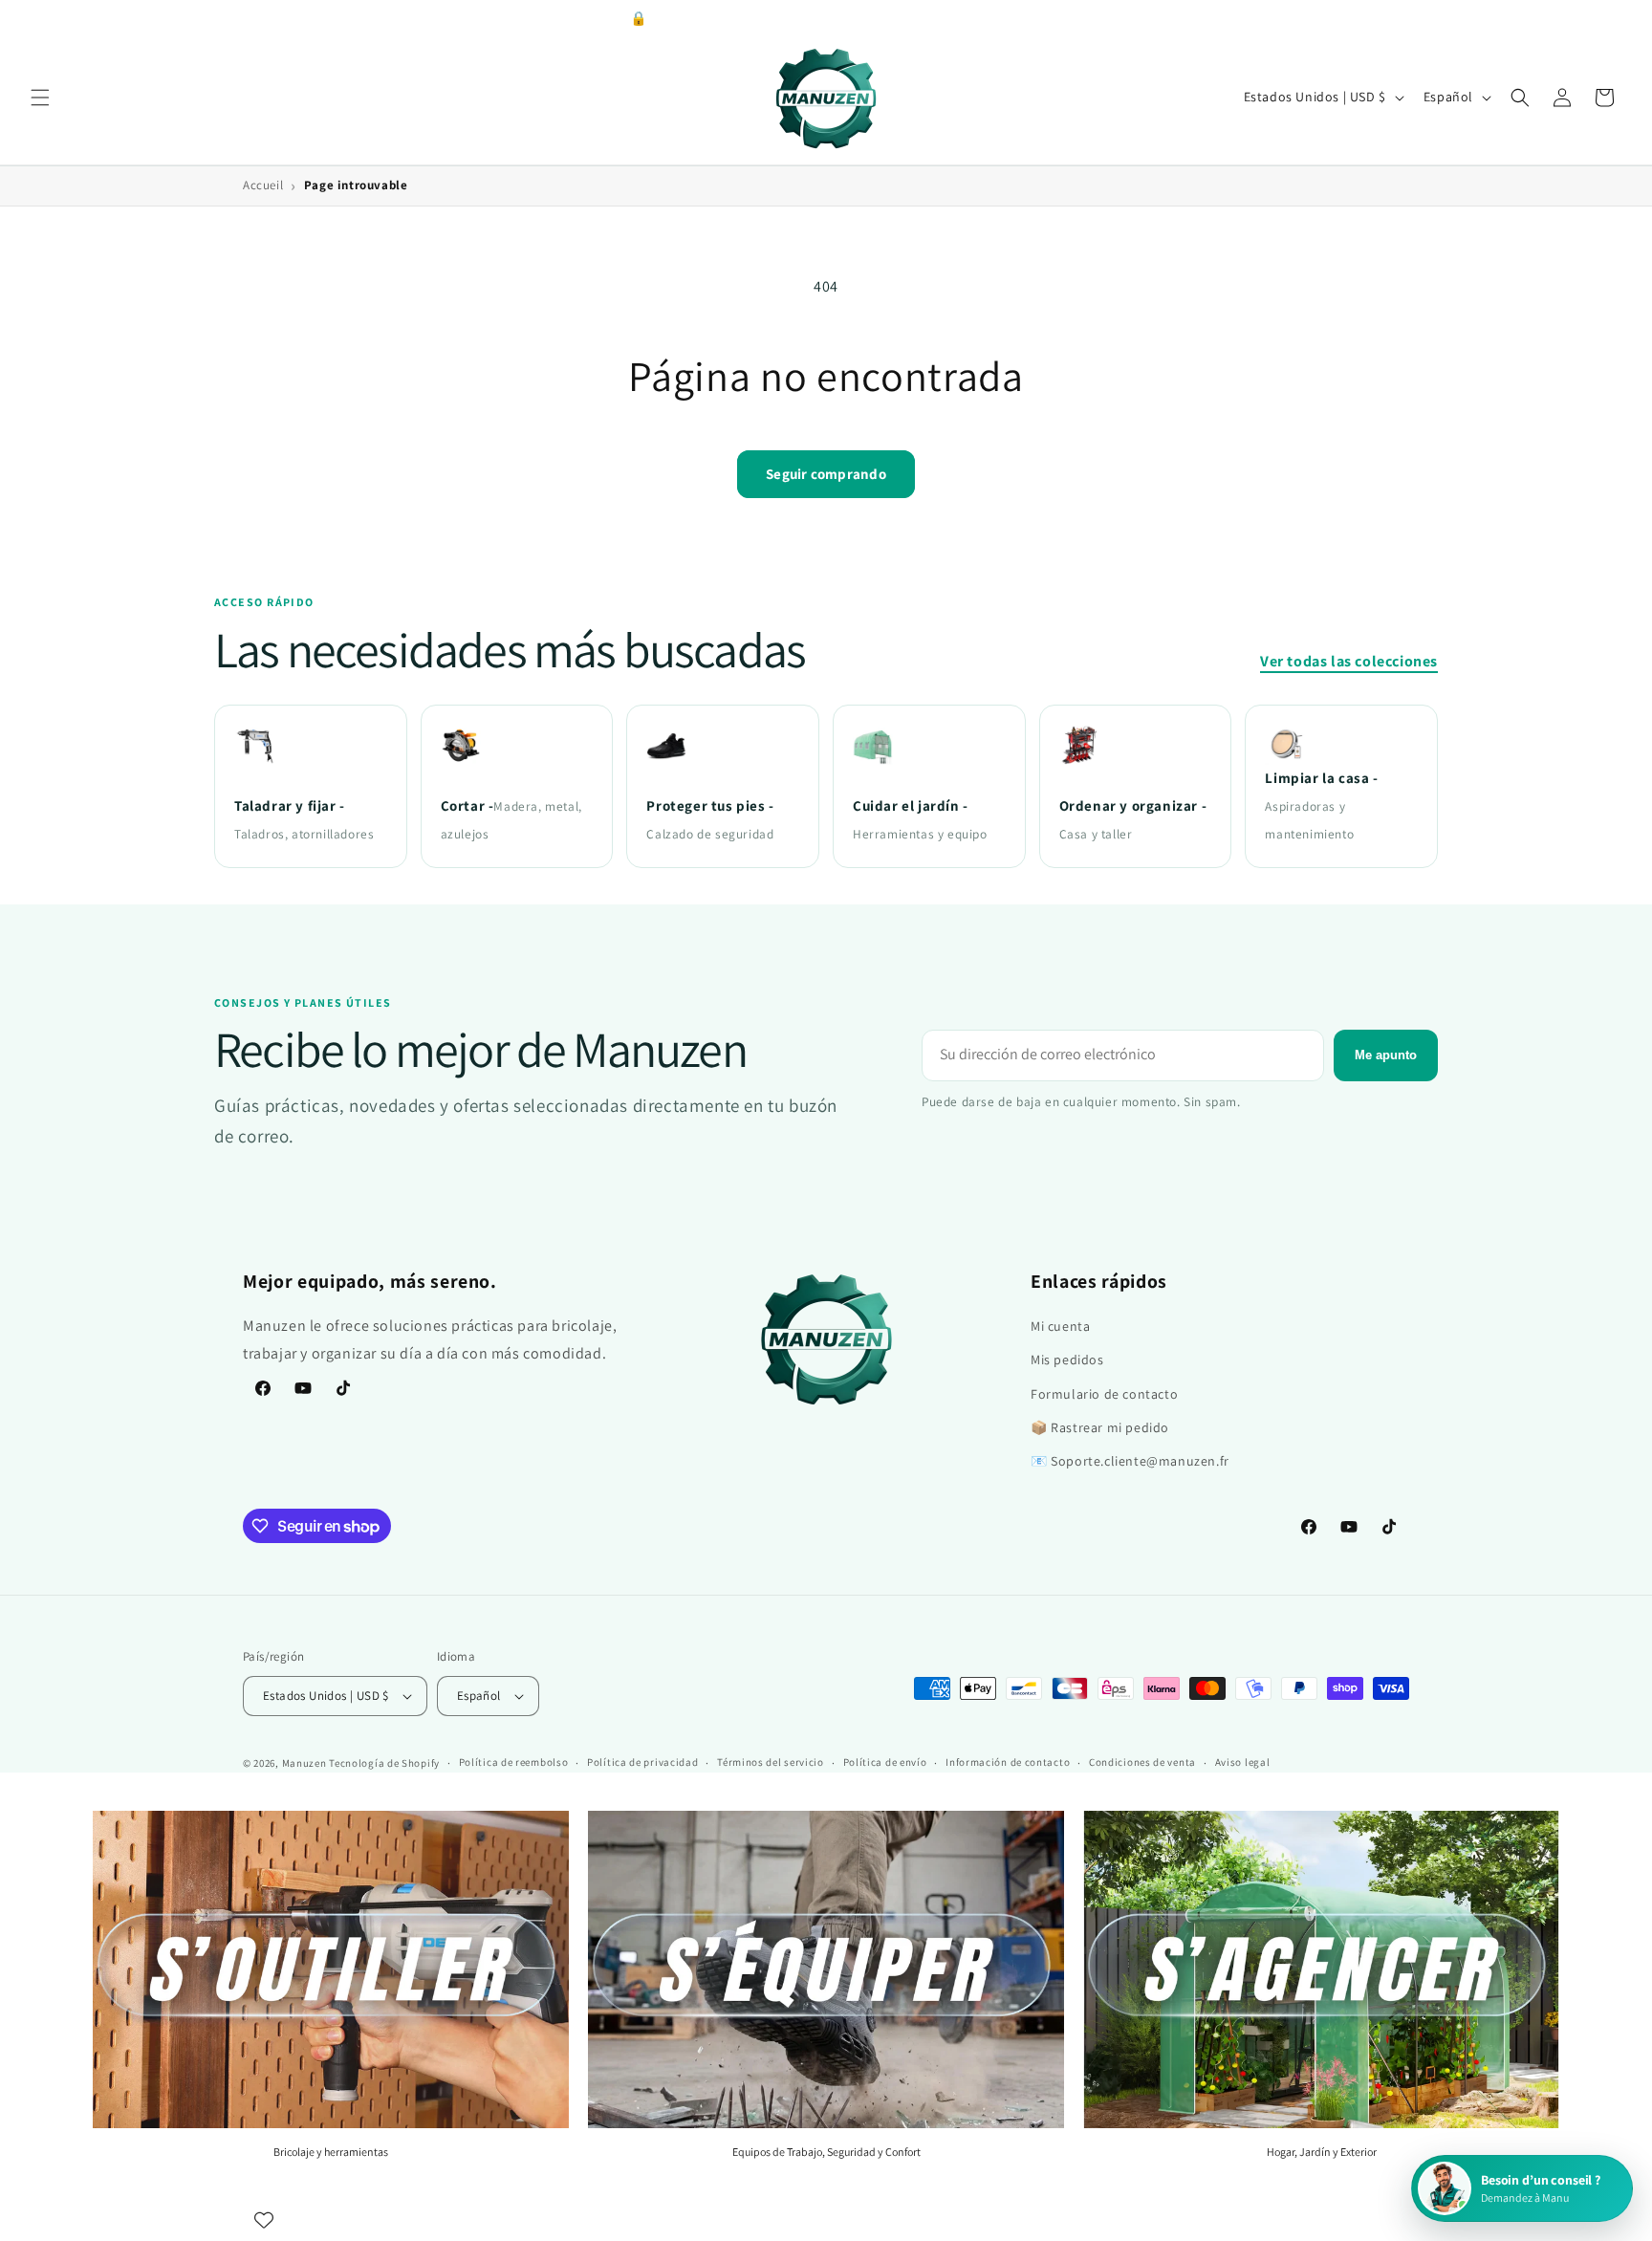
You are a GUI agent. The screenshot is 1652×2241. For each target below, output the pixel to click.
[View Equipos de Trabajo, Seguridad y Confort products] (826, 1969)
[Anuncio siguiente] (1138, 18)
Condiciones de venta (1142, 1762)
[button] (40, 98)
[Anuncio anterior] (514, 18)
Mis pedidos (1067, 1360)
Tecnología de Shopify (384, 1763)
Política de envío (885, 1762)
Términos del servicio (771, 1762)
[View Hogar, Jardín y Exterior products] (1321, 1969)
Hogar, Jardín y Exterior (1322, 2152)
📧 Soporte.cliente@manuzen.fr (1130, 1461)
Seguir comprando (826, 474)
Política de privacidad (642, 1762)
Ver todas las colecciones (1349, 661)
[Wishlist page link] (264, 2220)
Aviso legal (1243, 1762)
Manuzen (304, 1763)
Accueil (263, 185)
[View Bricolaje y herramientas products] (331, 1969)
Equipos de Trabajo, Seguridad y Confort (826, 2152)
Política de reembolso (514, 1762)
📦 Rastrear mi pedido (1100, 1427)
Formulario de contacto (1104, 1394)
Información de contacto (1008, 1762)
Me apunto (1386, 1055)
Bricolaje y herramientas (331, 2152)
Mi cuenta (1060, 1326)
